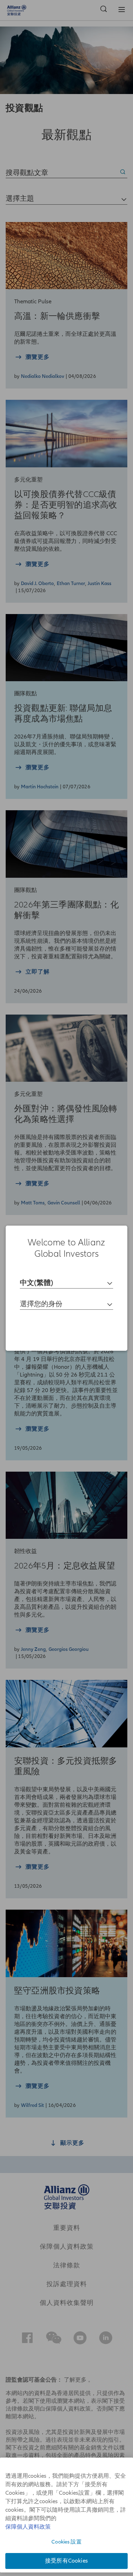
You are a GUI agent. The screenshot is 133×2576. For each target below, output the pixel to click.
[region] (66, 1288)
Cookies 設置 (66, 2542)
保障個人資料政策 (28, 2527)
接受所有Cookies (66, 2561)
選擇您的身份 (41, 1304)
